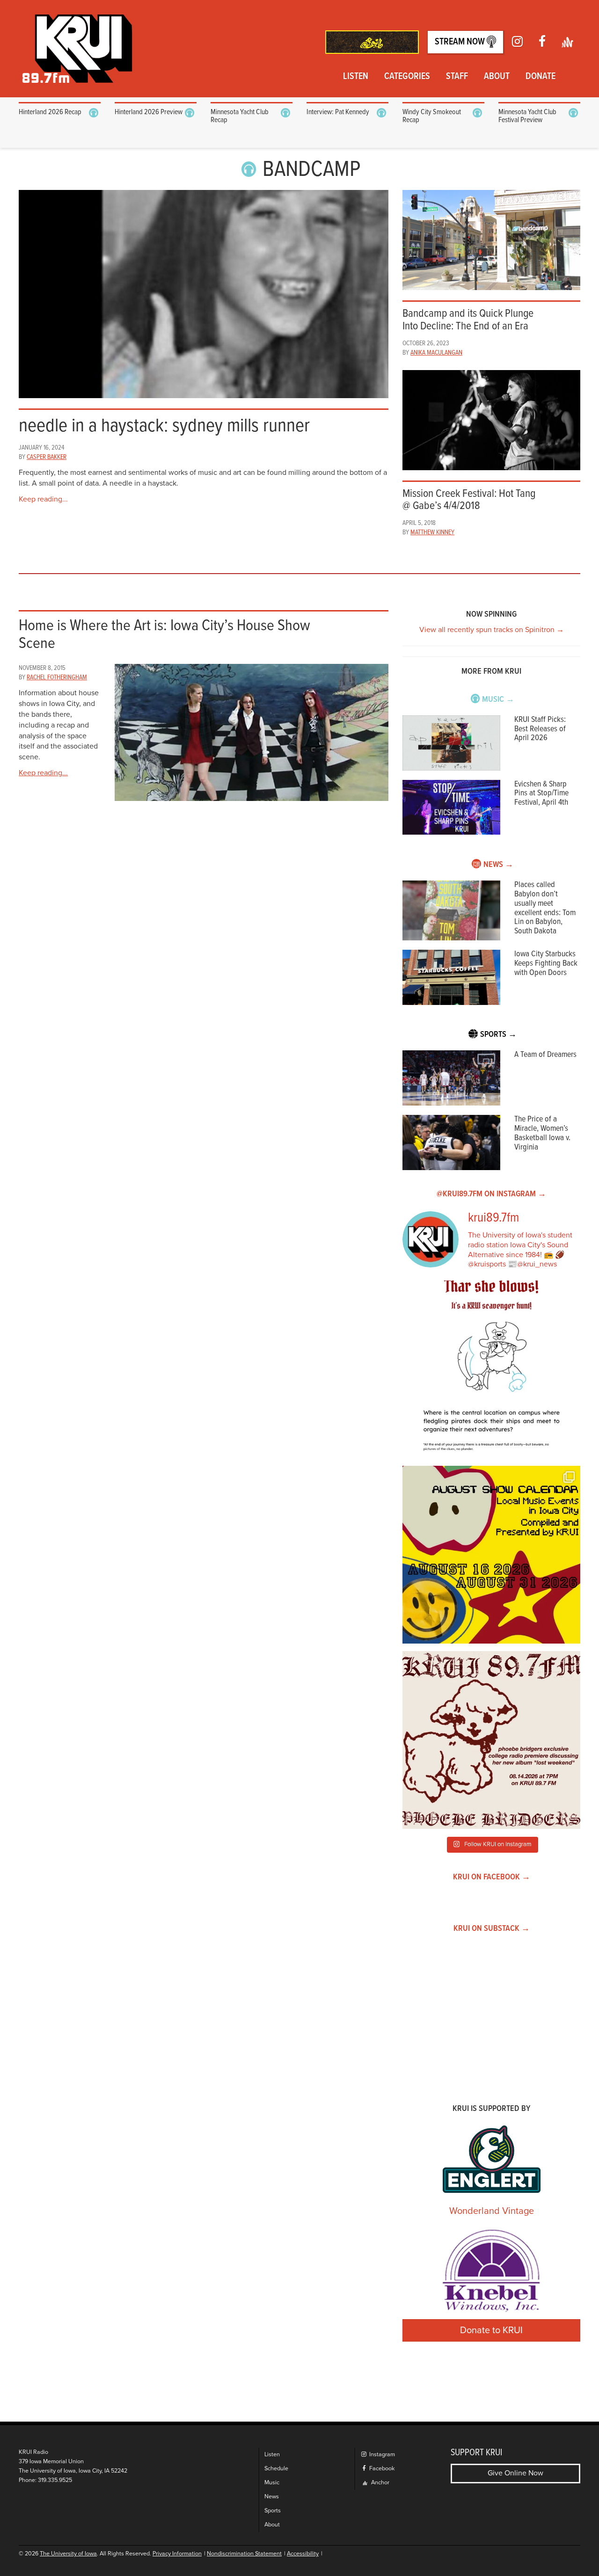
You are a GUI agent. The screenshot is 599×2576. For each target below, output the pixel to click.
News (272, 2497)
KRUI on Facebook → (492, 1877)
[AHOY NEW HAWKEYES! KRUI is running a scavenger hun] (491, 1369)
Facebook (381, 2469)
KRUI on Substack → (492, 1929)
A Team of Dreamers (545, 1055)
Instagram (381, 2455)
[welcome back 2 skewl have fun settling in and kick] (491, 1555)
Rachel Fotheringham (57, 677)
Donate (541, 77)
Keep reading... (43, 499)
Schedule (276, 2469)
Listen (356, 77)
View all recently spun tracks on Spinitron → (492, 630)
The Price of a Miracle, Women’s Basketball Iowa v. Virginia (542, 1133)
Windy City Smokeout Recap (432, 116)
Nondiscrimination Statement (244, 2554)
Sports (273, 2511)
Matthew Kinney (432, 532)
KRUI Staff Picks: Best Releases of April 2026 (540, 729)
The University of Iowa (68, 2554)
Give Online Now (515, 2473)
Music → (498, 700)
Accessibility (303, 2554)
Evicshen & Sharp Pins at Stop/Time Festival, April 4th (541, 794)
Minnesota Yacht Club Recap (240, 116)
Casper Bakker (47, 457)
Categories (407, 77)
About (497, 77)
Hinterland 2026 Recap (50, 112)
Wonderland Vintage (492, 2211)
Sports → (498, 1035)
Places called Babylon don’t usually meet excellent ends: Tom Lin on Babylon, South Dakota (545, 908)
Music (272, 2483)
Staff (457, 77)
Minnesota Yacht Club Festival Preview (527, 116)
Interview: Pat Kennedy (338, 112)
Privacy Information (177, 2554)
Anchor (380, 2483)
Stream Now (461, 42)
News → (498, 865)
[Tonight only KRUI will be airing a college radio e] (491, 1740)
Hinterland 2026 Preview (149, 112)
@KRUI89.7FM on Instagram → (491, 1194)
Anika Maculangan (436, 353)
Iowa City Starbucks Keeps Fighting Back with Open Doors (546, 964)
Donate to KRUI (491, 2330)
